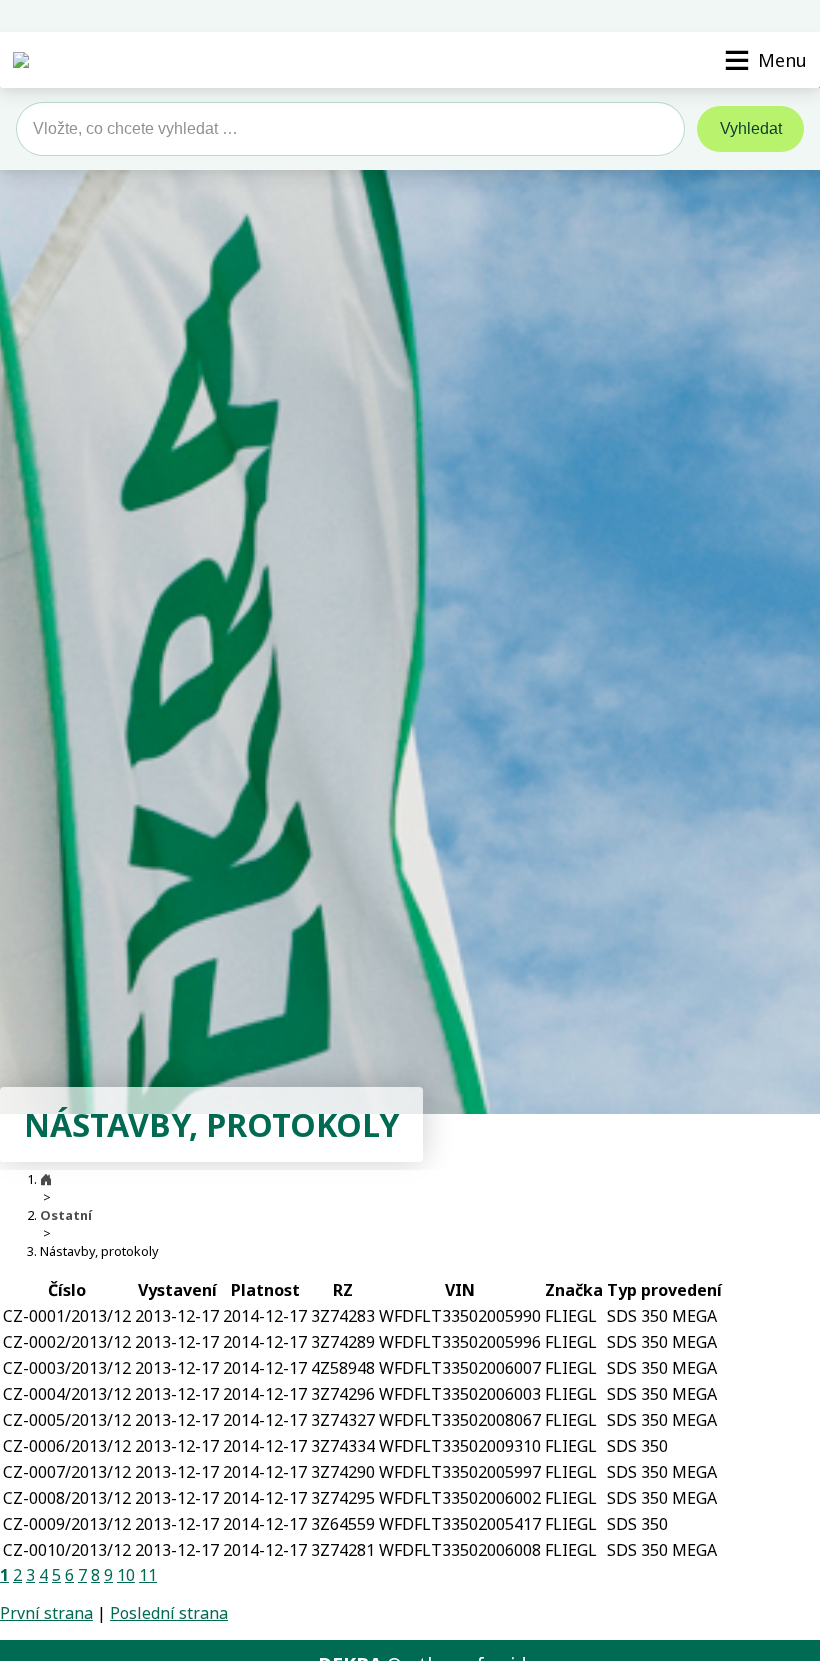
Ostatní (66, 1215)
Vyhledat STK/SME (701, 15)
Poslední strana (169, 1613)
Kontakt (792, 15)
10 (126, 1575)
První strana (46, 1613)
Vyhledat (751, 128)
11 (148, 1575)
